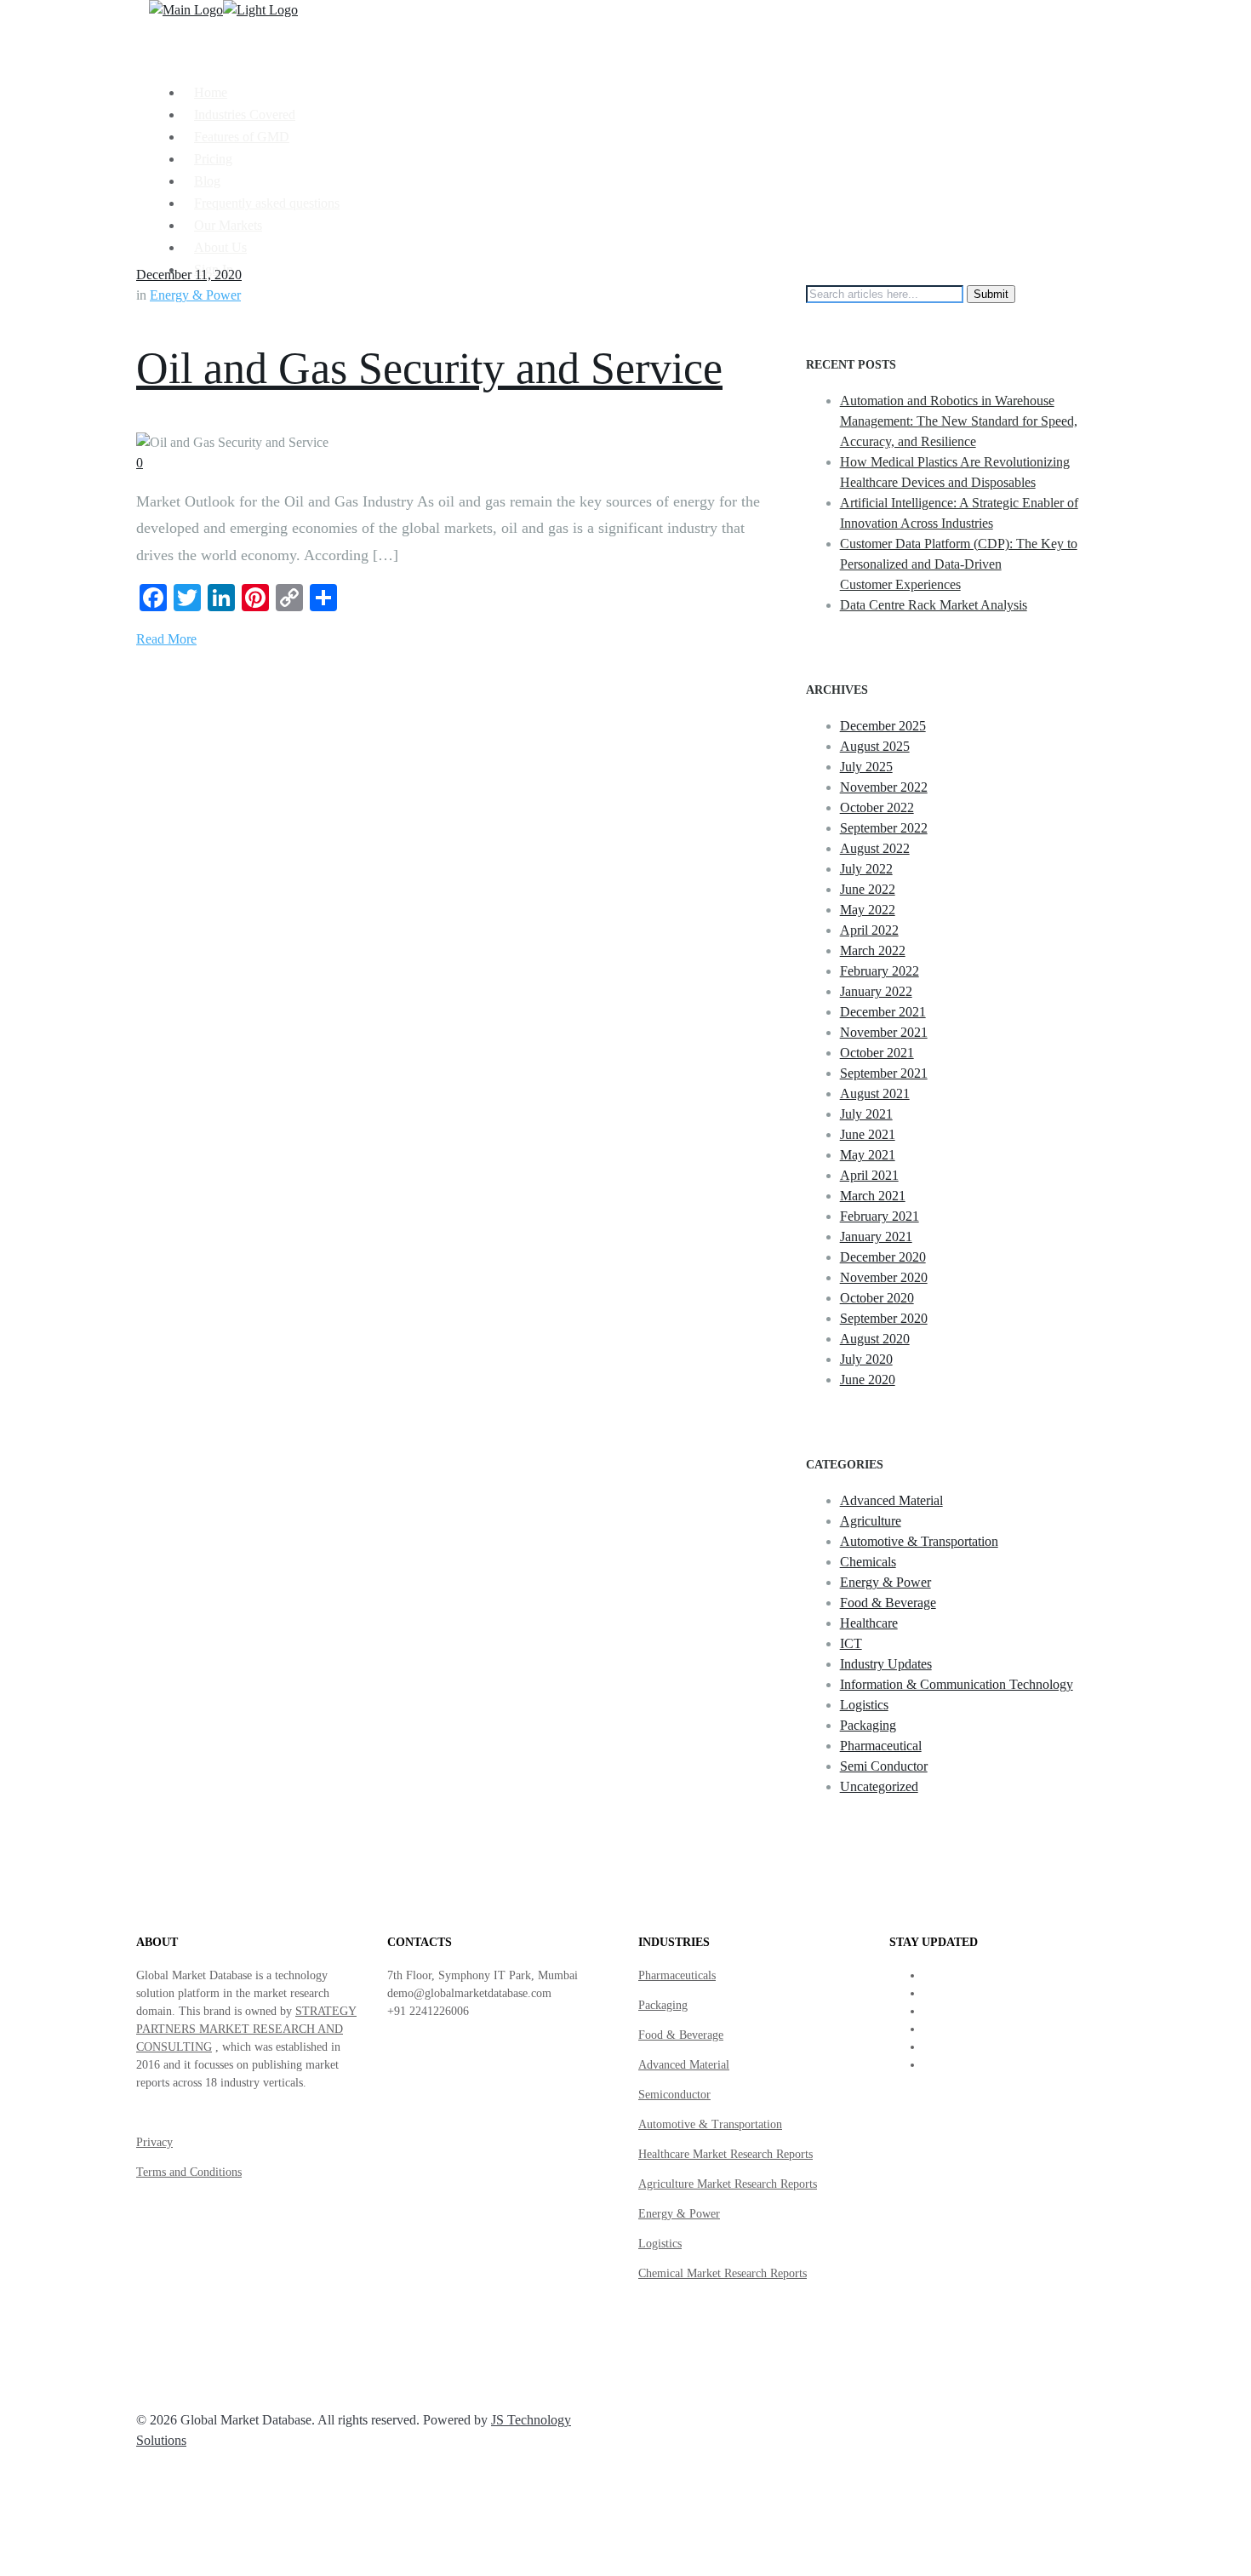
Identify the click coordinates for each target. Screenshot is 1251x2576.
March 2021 (873, 1196)
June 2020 (868, 1380)
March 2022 (873, 950)
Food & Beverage (888, 1603)
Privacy (154, 2142)
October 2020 (877, 1298)
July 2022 (866, 869)
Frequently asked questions (267, 203)
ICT (851, 1643)
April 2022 (869, 930)
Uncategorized (879, 1786)
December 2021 (883, 1012)
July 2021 (866, 1114)
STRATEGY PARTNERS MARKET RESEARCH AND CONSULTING (246, 2029)
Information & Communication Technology (957, 1684)
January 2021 (876, 1236)
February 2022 (880, 971)
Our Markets (228, 225)
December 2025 (883, 726)
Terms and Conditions (189, 2172)
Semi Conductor (884, 1766)
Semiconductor (674, 2095)
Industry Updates (886, 1664)
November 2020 (884, 1277)
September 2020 (884, 1318)
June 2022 (868, 889)
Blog (207, 181)
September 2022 (884, 828)
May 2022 (868, 910)
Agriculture (871, 1521)
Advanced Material (891, 1500)
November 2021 (884, 1032)
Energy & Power (195, 295)
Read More (166, 639)
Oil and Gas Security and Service (429, 368)
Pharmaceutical (881, 1746)
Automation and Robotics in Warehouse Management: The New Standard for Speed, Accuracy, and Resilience (959, 421)
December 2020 (883, 1257)
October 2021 (877, 1053)
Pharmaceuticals (677, 1975)
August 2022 (875, 848)
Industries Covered (245, 114)
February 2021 (880, 1216)
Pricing (213, 159)
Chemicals (868, 1562)
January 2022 (876, 991)
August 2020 (875, 1339)
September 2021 (884, 1073)
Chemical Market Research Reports (723, 2273)
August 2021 (875, 1093)
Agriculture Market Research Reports (728, 2184)
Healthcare (869, 1623)
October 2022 (877, 807)
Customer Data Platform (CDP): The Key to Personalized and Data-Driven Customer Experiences (959, 564)
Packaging (868, 1725)
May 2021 (868, 1155)
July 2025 (866, 767)
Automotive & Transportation (919, 1541)
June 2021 (868, 1134)
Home (211, 92)
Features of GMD (242, 137)
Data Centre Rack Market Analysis (934, 605)
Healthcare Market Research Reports (725, 2154)
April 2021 (869, 1175)
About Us (220, 247)
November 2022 (884, 787)
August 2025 (875, 746)
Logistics (864, 1705)
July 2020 (866, 1359)
